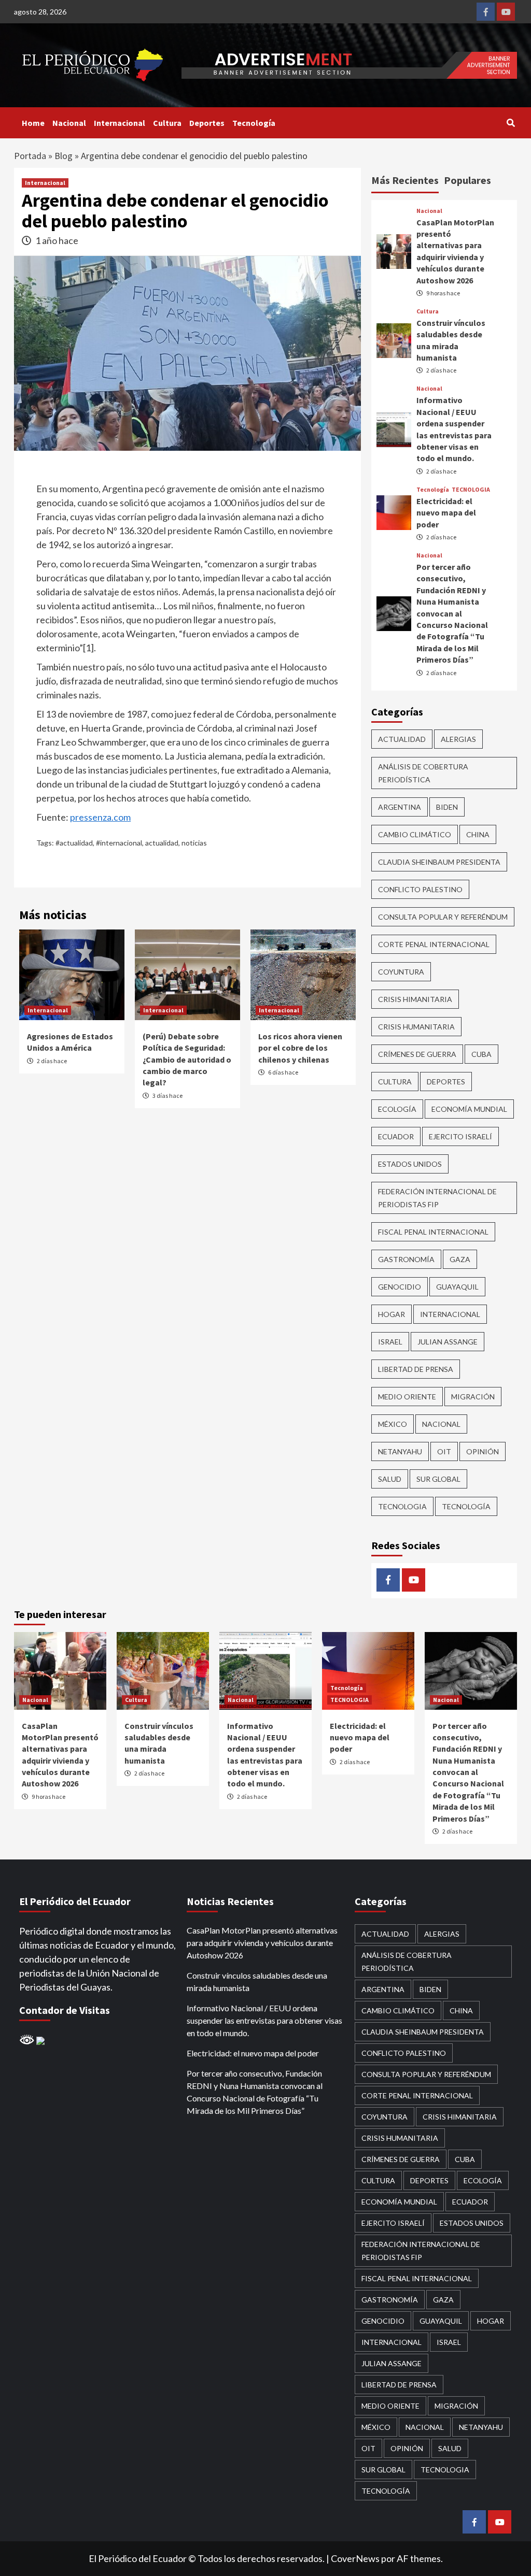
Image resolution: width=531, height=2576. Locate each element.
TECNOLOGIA (471, 490)
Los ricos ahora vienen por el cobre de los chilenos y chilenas (300, 1048)
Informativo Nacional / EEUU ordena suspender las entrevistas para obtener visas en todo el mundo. (264, 2020)
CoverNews (355, 2558)
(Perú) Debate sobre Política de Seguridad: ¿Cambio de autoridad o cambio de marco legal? (187, 1060)
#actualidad (74, 843)
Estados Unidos (410, 1164)
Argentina (400, 807)
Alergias (458, 739)
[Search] (511, 123)
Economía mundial (469, 1109)
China (478, 834)
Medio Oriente (407, 1397)
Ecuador (396, 1136)
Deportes (207, 123)
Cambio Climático (415, 834)
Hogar (392, 1314)
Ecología (397, 1109)
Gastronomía (406, 1259)
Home (33, 123)
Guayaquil (457, 1287)
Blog (64, 156)
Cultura (167, 123)
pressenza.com (100, 817)
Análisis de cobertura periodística (423, 773)
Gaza (460, 1259)
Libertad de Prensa (416, 1369)
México (393, 1424)
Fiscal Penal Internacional (433, 1232)
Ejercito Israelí (460, 1136)
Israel (390, 1342)
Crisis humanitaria (416, 1027)
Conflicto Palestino (420, 889)
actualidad (162, 843)
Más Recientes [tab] (405, 180)
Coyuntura (401, 972)
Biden (447, 807)
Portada (30, 156)
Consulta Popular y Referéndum (443, 917)
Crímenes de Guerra (417, 1054)
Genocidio (400, 1287)
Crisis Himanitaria (415, 999)
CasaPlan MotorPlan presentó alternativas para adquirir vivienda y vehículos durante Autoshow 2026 (262, 1943)
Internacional (120, 123)
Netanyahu (400, 1451)
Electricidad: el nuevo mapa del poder (446, 513)
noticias (194, 843)
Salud (390, 1479)
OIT (444, 1451)
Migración (473, 1397)
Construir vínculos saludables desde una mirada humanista (257, 1981)
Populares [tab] (467, 180)
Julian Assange (448, 1342)
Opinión (483, 1451)
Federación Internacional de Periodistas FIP (437, 1198)
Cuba (481, 1054)
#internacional (119, 843)
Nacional (69, 123)
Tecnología (254, 123)
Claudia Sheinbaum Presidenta (439, 862)
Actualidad (402, 739)
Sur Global (438, 1479)
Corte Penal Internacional (434, 944)
